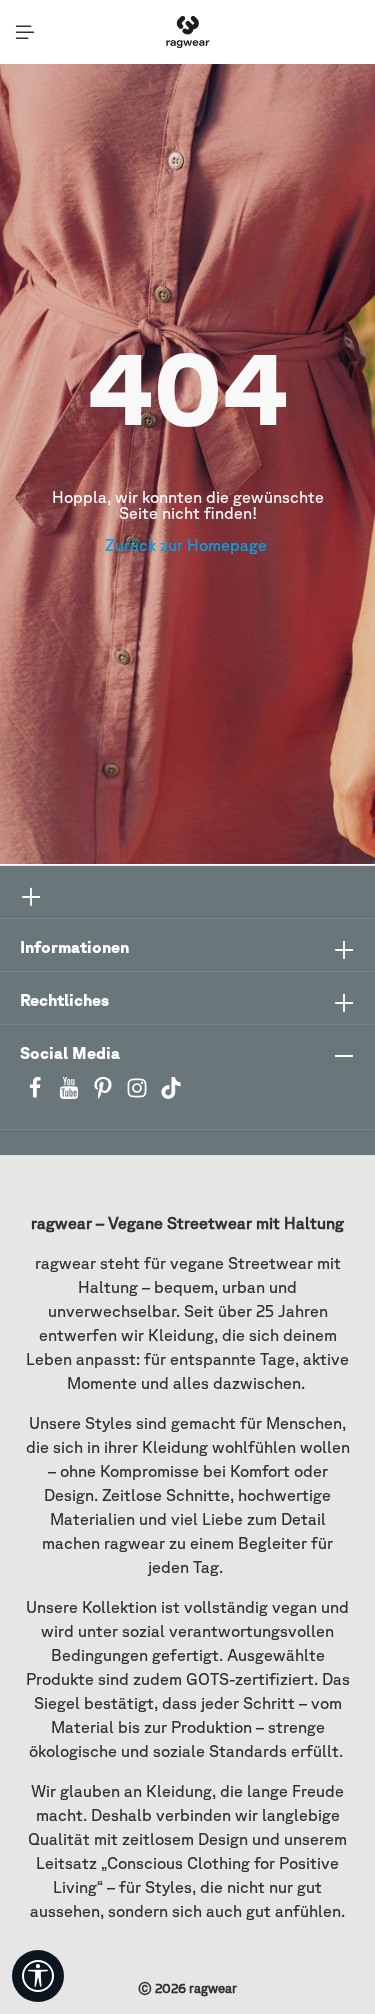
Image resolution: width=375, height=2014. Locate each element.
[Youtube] (71, 1094)
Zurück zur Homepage (188, 545)
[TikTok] (171, 1094)
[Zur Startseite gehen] (187, 32)
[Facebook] (37, 1094)
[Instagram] (139, 1094)
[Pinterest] (105, 1094)
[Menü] (25, 32)
